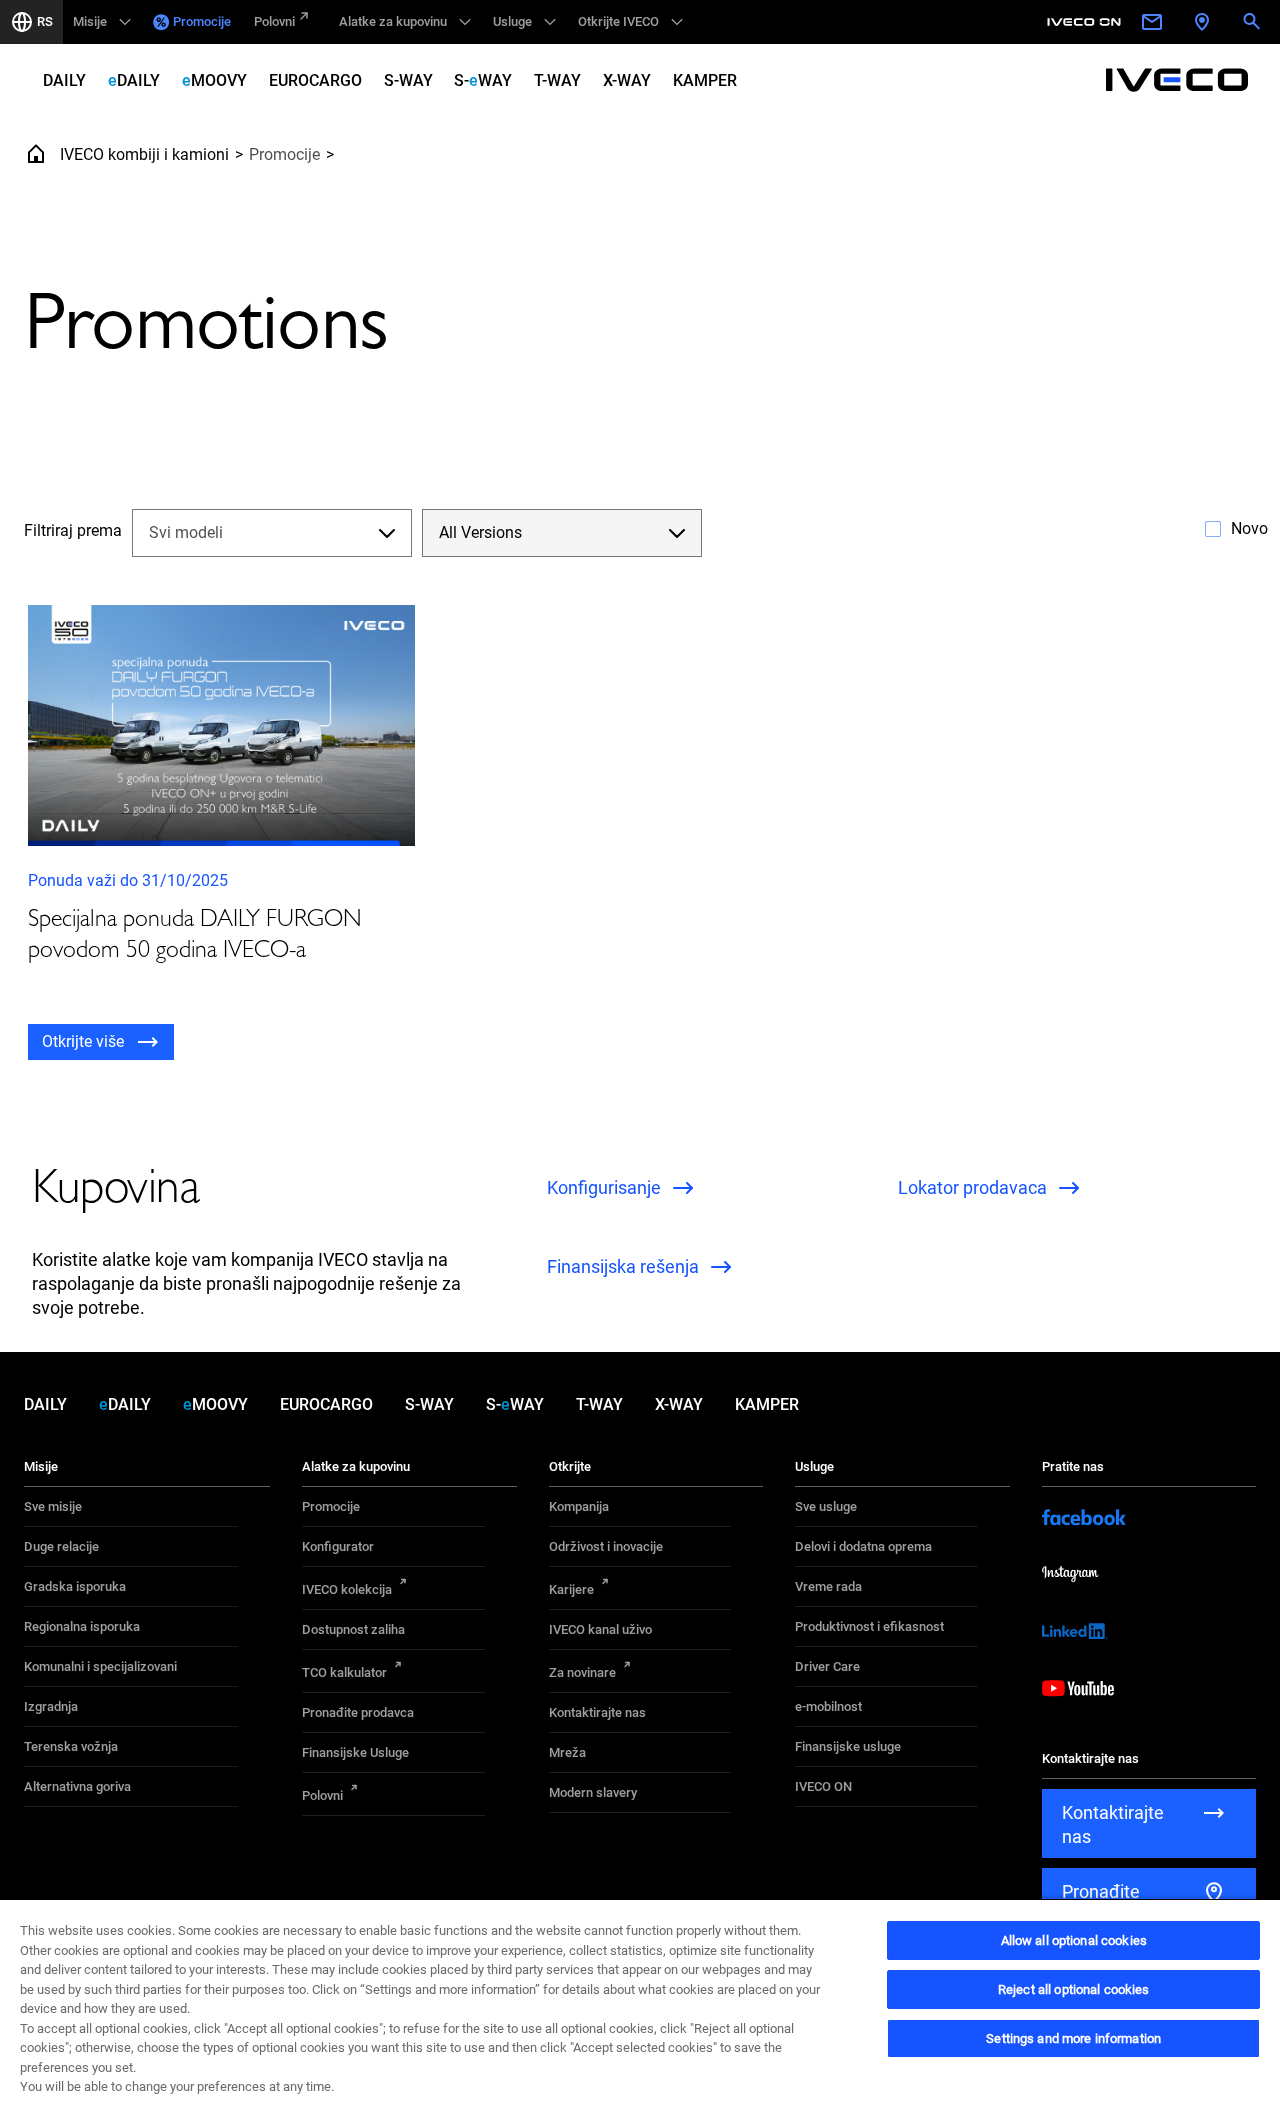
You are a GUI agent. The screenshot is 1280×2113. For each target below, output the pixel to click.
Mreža (567, 1752)
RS (45, 21)
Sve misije (53, 1506)
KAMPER (705, 80)
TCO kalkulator (344, 1672)
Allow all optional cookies (1074, 1940)
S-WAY (408, 80)
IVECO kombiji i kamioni (144, 154)
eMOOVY (214, 80)
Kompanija (579, 1506)
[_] (1087, 22)
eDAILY (134, 80)
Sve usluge (826, 1506)
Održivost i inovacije (606, 1546)
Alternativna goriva (77, 1786)
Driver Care (827, 1666)
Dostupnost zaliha (353, 1629)
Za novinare (582, 1672)
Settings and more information (1073, 2038)
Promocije (202, 21)
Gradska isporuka (75, 1586)
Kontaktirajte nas (597, 1712)
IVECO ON (823, 1786)
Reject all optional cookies (1074, 1989)
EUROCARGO (315, 80)
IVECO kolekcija (347, 1589)
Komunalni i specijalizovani (100, 1666)
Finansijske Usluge (355, 1752)
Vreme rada (828, 1586)
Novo (1249, 528)
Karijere (571, 1589)
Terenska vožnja (71, 1746)
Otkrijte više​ (83, 1041)
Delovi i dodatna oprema (863, 1546)
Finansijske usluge (848, 1746)
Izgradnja (51, 1706)
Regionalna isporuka (82, 1626)
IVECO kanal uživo (600, 1629)
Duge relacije (61, 1546)
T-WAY (557, 80)
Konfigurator (338, 1546)
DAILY (64, 80)
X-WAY (627, 80)
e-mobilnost (828, 1706)
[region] (640, 2005)
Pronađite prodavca (358, 1712)
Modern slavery (593, 1792)
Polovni (274, 21)
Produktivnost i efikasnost (869, 1626)
